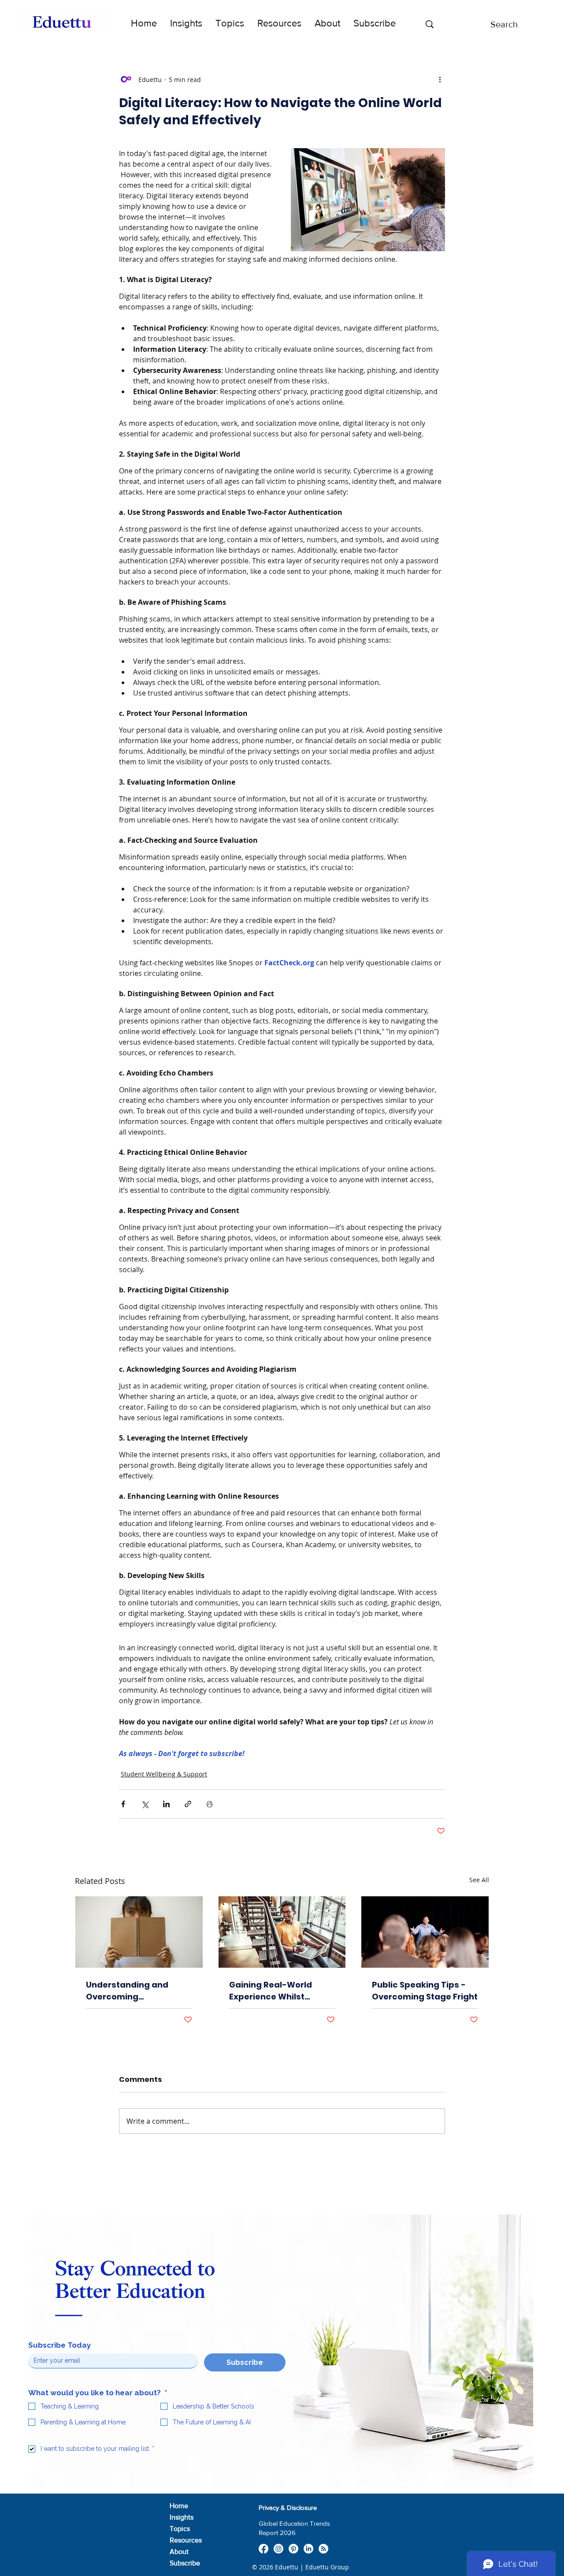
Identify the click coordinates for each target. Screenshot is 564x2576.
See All (479, 1880)
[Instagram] (278, 2549)
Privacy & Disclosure (288, 2507)
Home (179, 2506)
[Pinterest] (293, 2549)
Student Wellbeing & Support (164, 1774)
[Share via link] (188, 1804)
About (179, 2552)
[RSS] (323, 2549)
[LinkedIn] (308, 2549)
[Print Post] (210, 1804)
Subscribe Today (59, 2345)
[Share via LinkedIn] (166, 1804)
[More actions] (440, 79)
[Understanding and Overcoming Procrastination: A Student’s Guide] (139, 1932)
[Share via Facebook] (123, 1804)
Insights (182, 2517)
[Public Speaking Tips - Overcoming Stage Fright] (425, 1932)
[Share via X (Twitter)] (145, 1804)
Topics (180, 2529)
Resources (186, 2540)
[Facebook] (263, 2549)
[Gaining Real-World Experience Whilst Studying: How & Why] (282, 1932)
